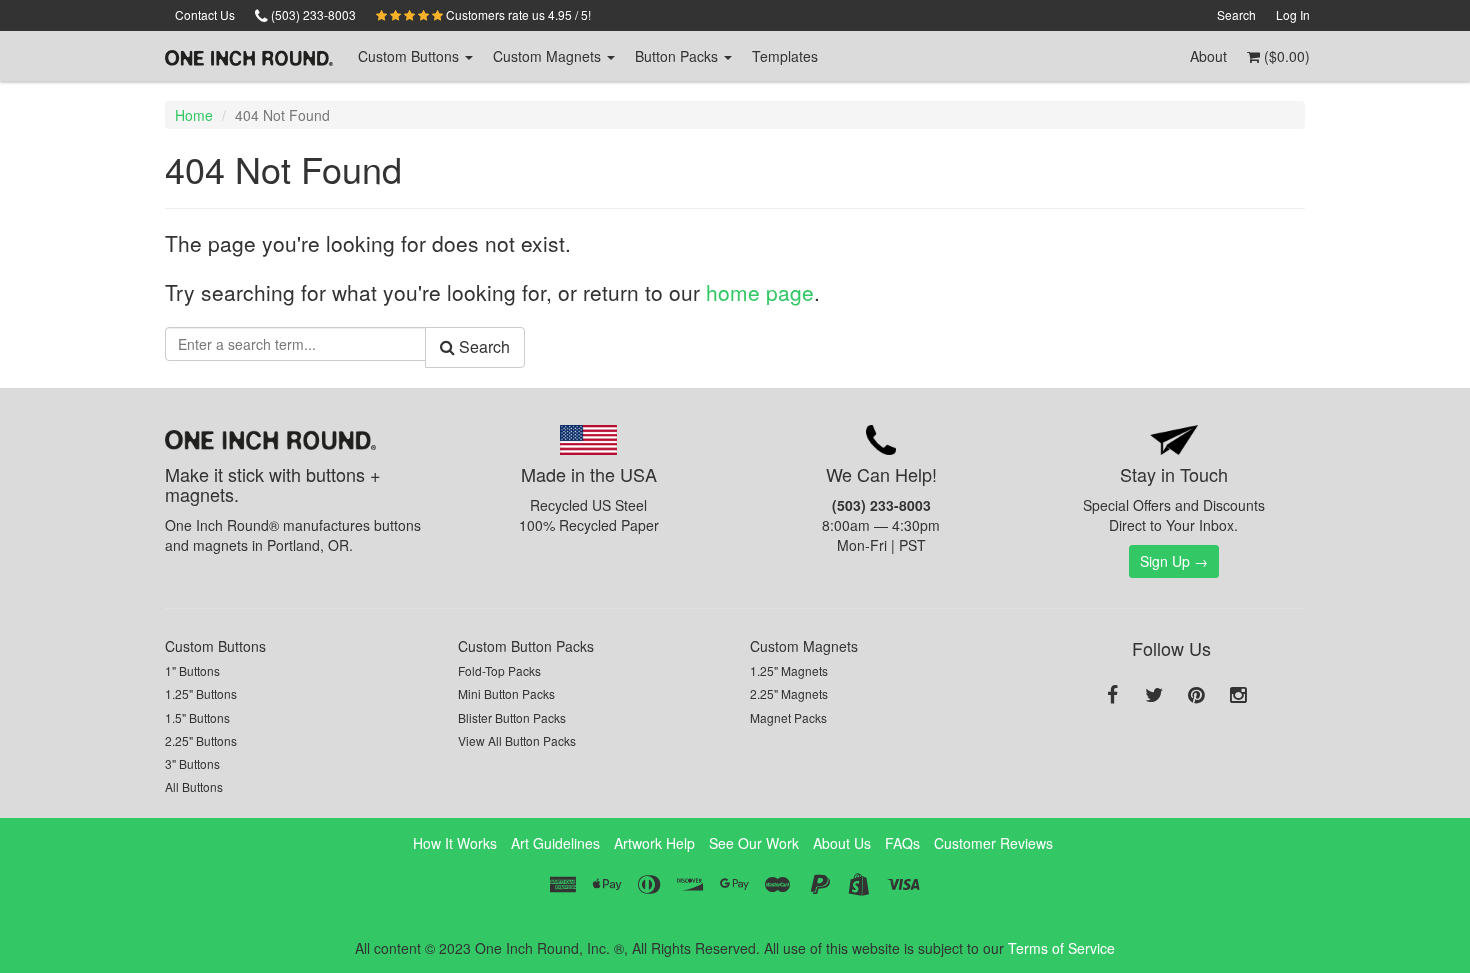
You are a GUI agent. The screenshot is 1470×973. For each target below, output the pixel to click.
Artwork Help (654, 843)
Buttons (410, 56)
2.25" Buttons (201, 740)
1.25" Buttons (201, 693)
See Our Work (754, 843)
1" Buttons (192, 670)
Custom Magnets (804, 646)
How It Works (455, 843)
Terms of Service (1061, 948)
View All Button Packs (517, 740)
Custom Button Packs (526, 646)
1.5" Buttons (197, 717)
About (1208, 56)
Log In (1293, 14)
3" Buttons (192, 763)
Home (194, 115)
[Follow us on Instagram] (1238, 696)
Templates (785, 56)
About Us (842, 843)
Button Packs (678, 56)
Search (1236, 14)
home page (760, 292)
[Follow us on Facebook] (1112, 696)
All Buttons (194, 786)
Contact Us (205, 14)
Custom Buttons (215, 646)
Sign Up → (1174, 561)
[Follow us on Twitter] (1154, 696)
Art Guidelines (555, 843)
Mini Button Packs (506, 693)
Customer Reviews (993, 843)
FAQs (902, 843)
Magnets (549, 56)
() (1285, 56)
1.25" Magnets (789, 670)
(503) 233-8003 (312, 14)
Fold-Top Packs (499, 670)
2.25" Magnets (789, 693)
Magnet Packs (788, 717)
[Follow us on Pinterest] (1196, 696)
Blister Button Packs (512, 717)
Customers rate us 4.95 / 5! (517, 14)
